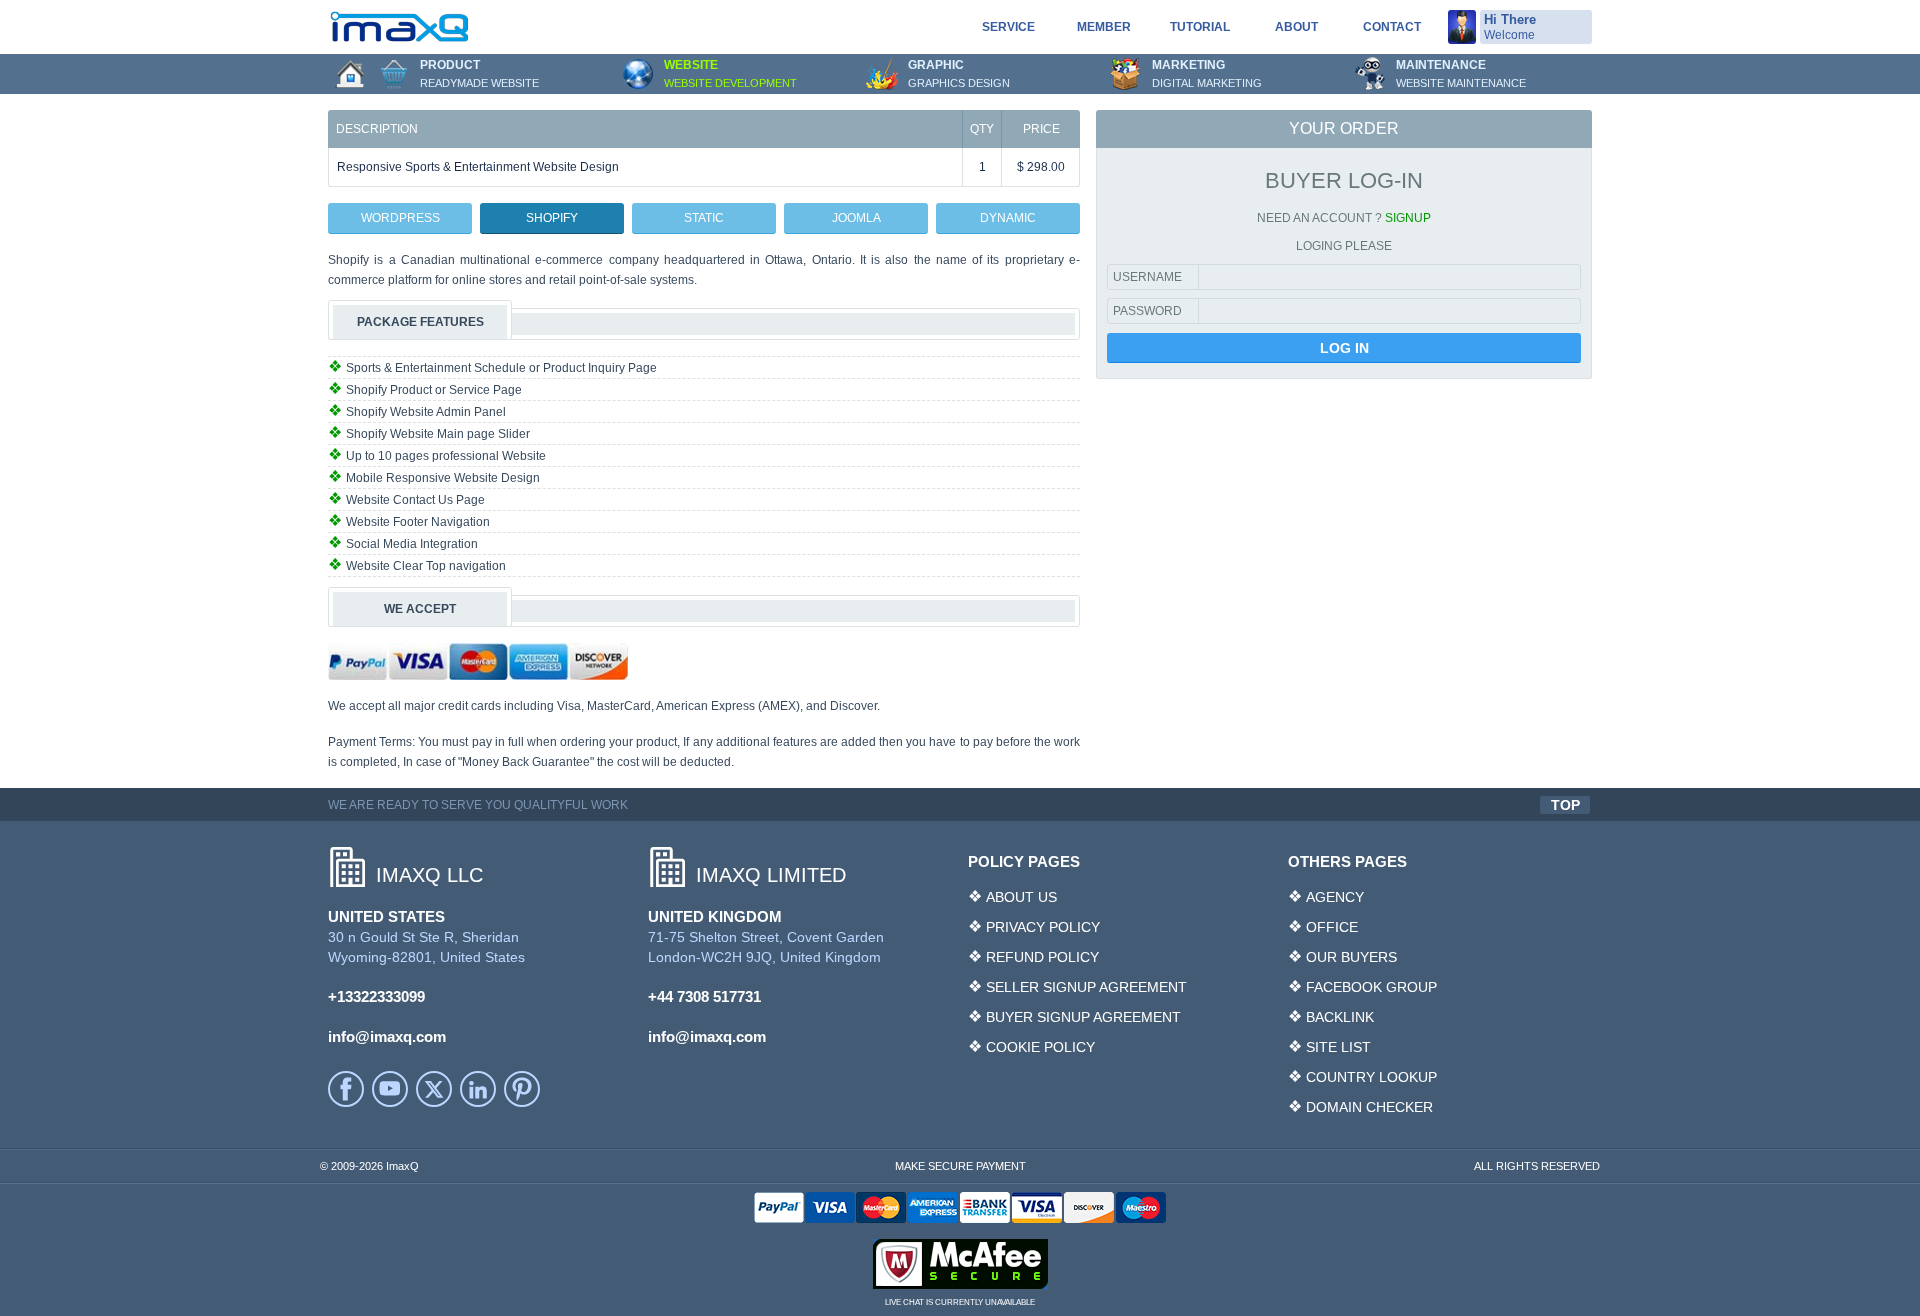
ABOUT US (1021, 897)
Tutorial (1200, 27)
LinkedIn (478, 1089)
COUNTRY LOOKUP (1371, 1077)
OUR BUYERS (1351, 957)
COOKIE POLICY (1040, 1047)
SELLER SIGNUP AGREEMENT (1086, 987)
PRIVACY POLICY (1043, 927)
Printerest (522, 1089)
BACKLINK (1340, 1017)
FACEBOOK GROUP (1371, 987)
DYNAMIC (1008, 218)
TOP (1565, 805)
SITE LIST (1338, 1047)
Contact (1392, 27)
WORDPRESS (400, 218)
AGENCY (1335, 897)
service (1008, 27)
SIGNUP (1408, 218)
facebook (346, 1089)
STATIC (704, 218)
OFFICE (1332, 927)
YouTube (390, 1089)
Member (1104, 27)
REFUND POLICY (1042, 957)
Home (350, 74)
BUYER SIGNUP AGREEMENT (1083, 1017)
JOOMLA (856, 218)
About (1296, 27)
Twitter (434, 1089)
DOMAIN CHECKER (1369, 1107)
